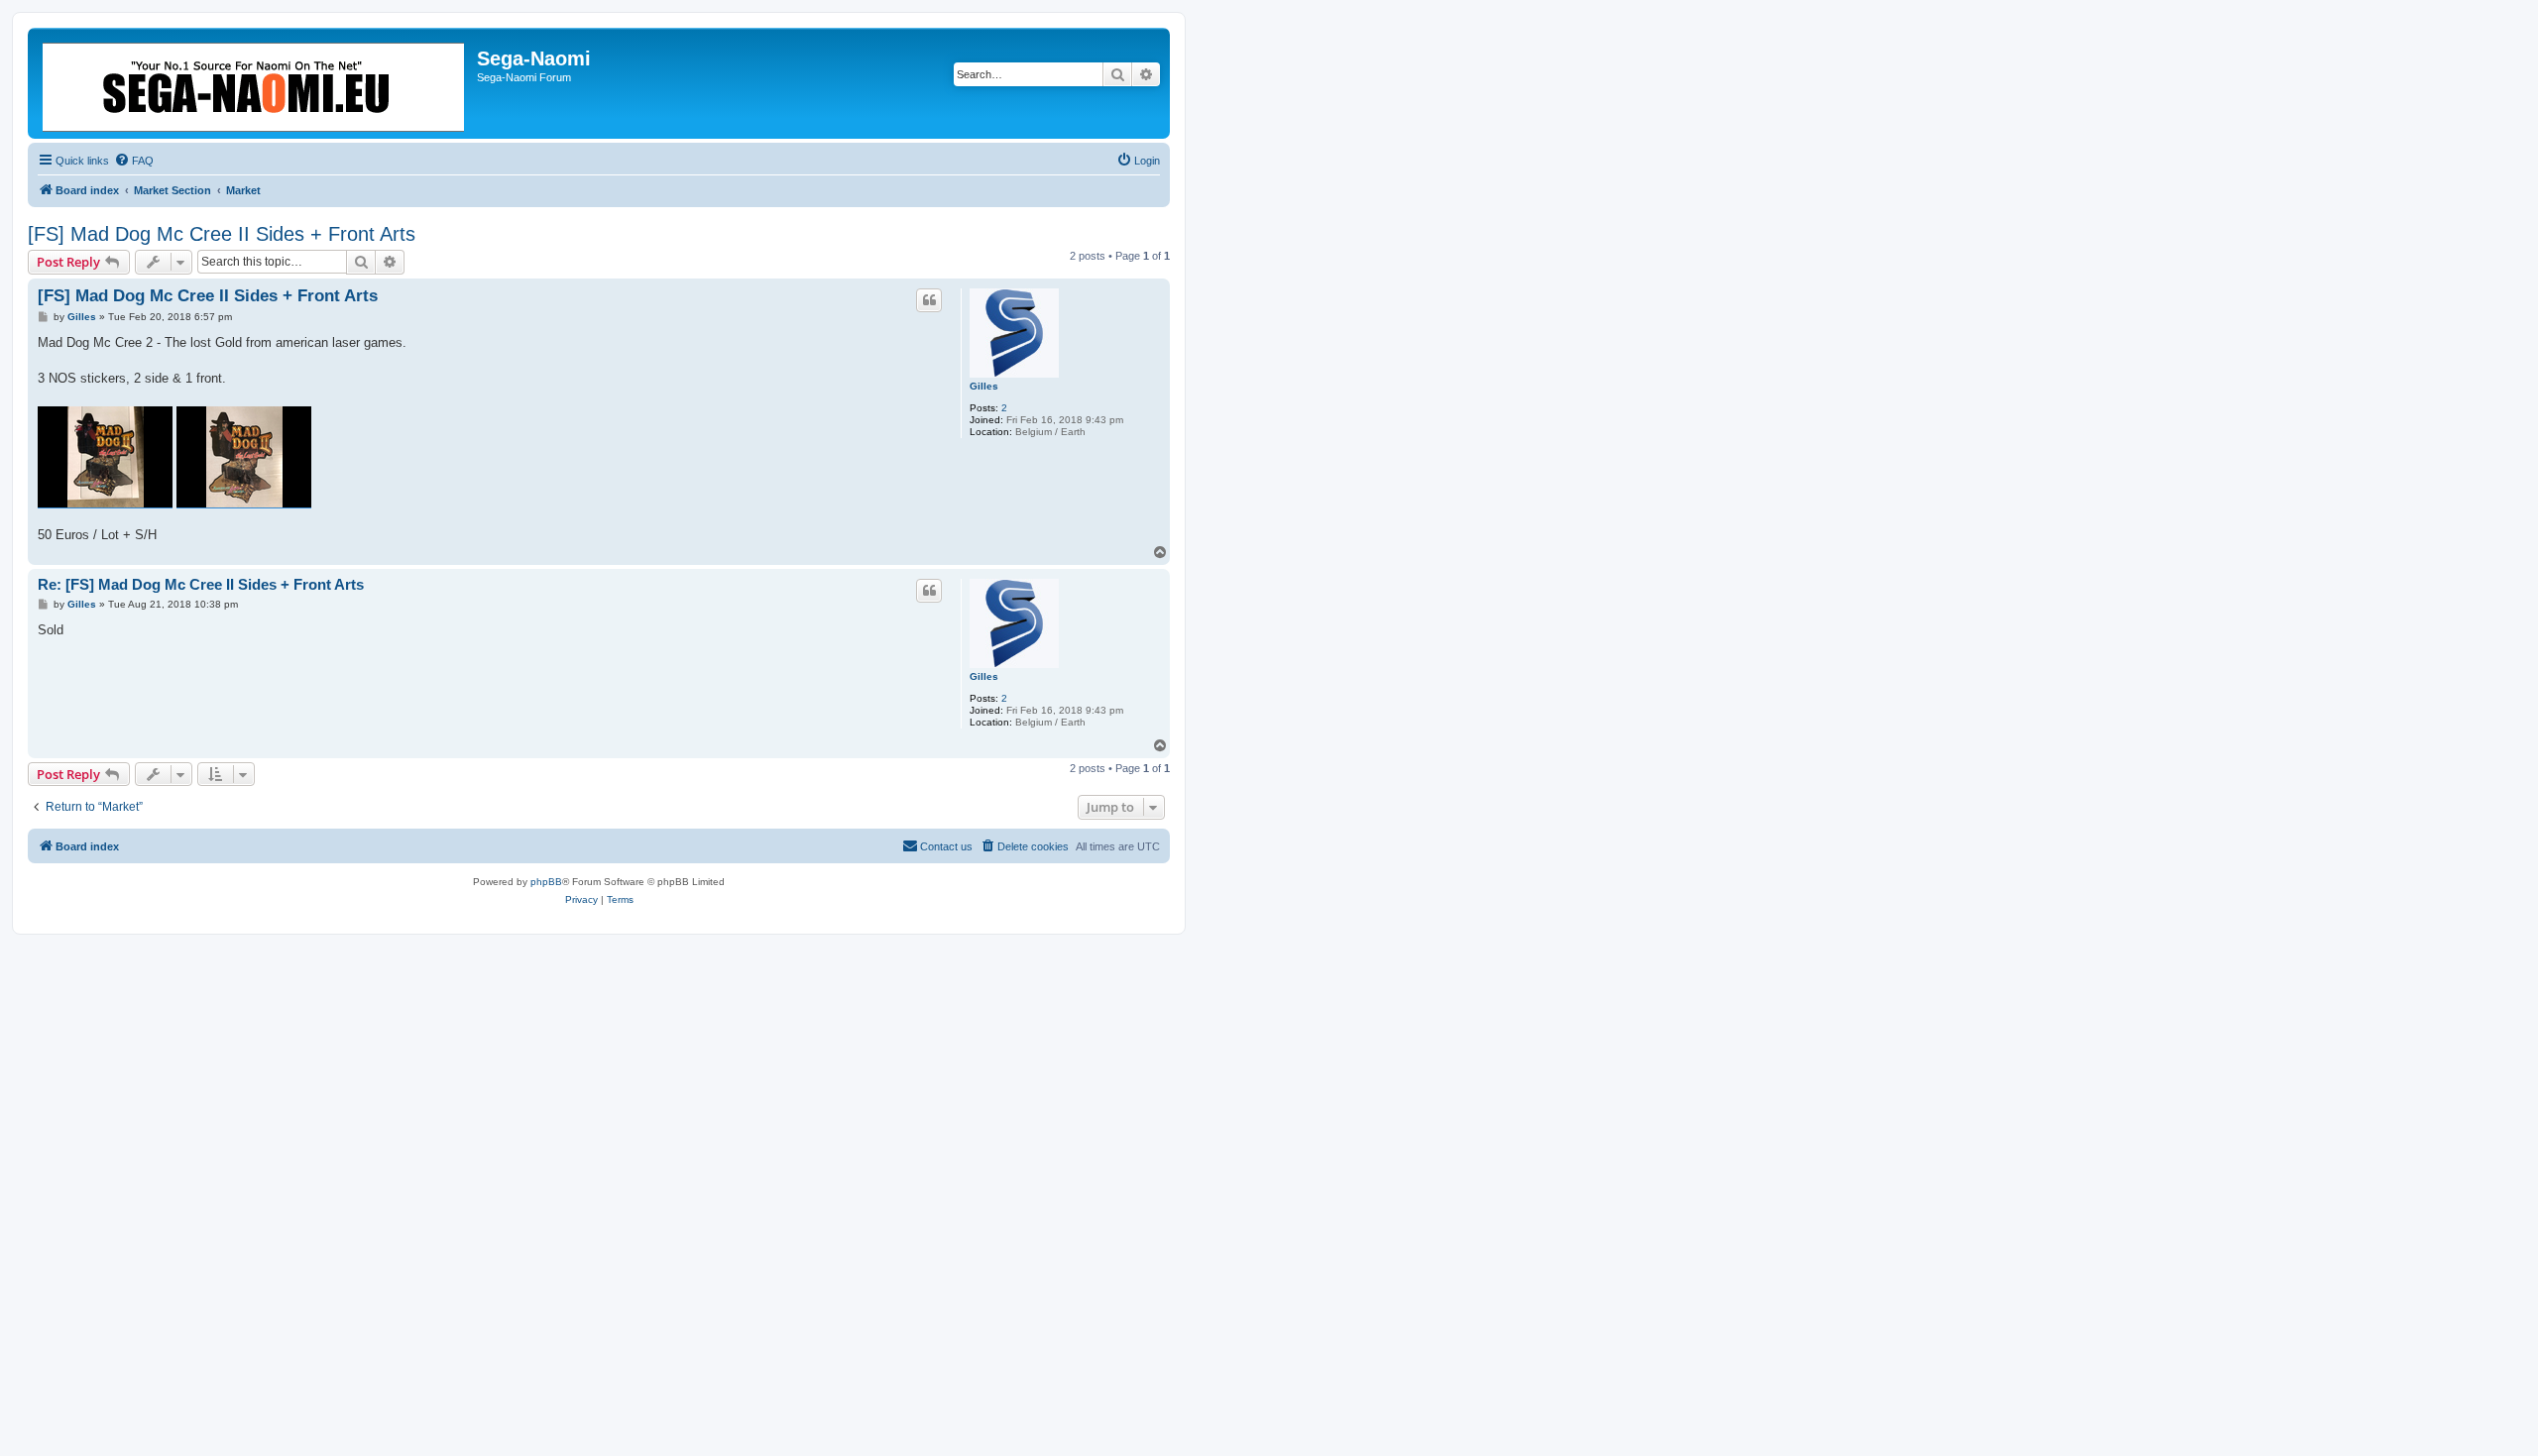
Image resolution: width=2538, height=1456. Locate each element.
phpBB (546, 882)
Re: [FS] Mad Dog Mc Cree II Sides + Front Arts (201, 584)
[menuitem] (134, 161)
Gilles (984, 386)
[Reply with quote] (929, 300)
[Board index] (255, 83)
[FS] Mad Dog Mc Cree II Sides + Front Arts (222, 234)
